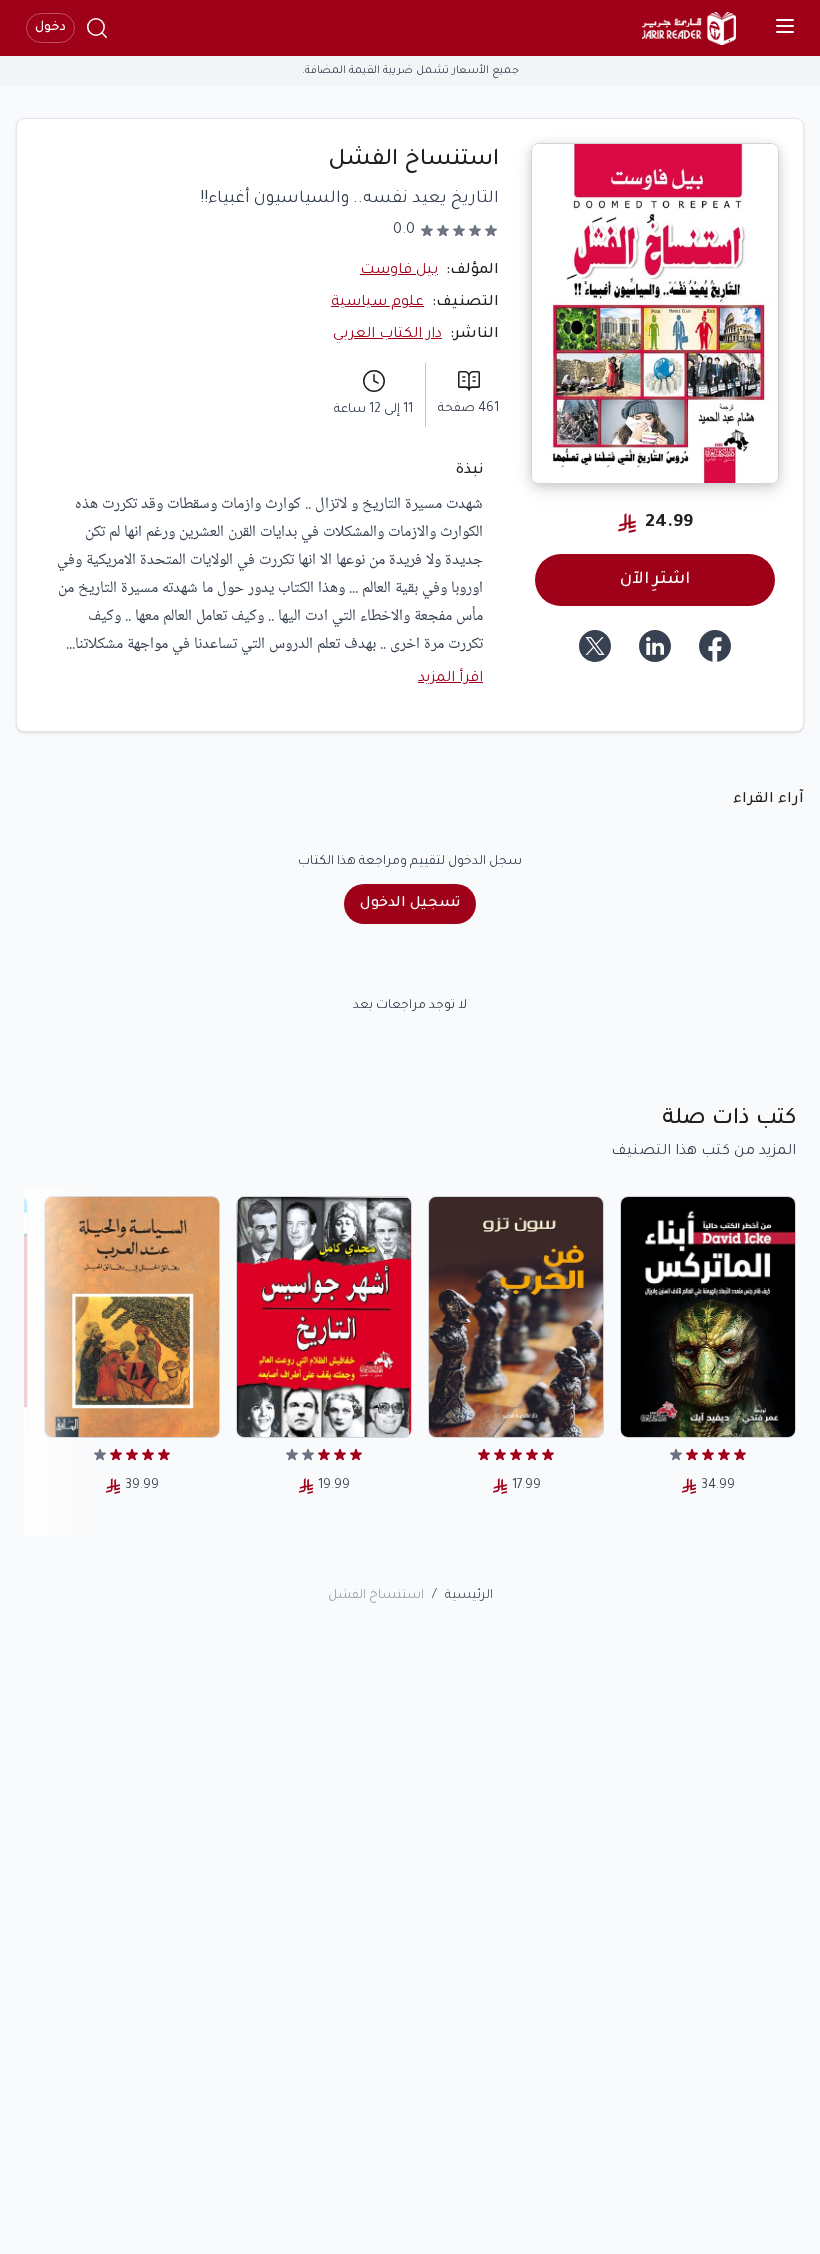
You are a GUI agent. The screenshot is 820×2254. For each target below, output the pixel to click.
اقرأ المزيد (450, 679)
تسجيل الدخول (410, 904)
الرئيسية (469, 1596)
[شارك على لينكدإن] (655, 646)
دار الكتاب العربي (387, 335)
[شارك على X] (595, 646)
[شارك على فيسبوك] (715, 646)
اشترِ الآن (655, 580)
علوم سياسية (377, 303)
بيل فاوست (399, 271)
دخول (50, 28)
